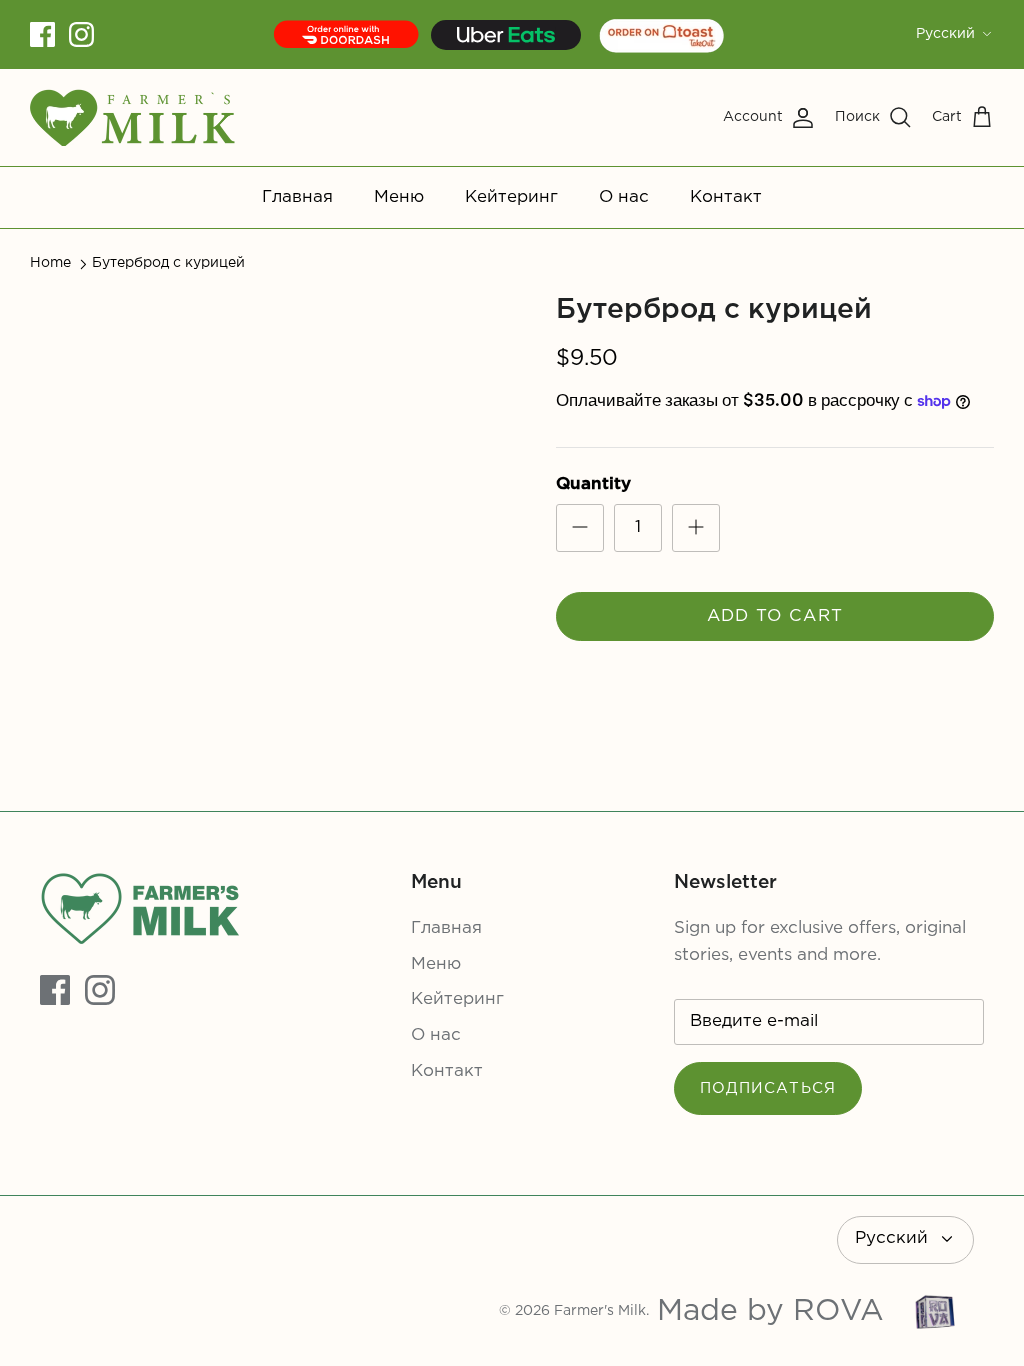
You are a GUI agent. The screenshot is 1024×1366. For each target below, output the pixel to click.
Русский (945, 34)
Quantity (593, 484)
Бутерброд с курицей (168, 263)
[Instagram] (81, 34)
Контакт (726, 197)
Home (50, 263)
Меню (399, 197)
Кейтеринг (511, 197)
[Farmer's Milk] (132, 117)
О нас (624, 197)
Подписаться (768, 1088)
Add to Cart (775, 616)
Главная (297, 197)
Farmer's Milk (600, 1311)
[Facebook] (42, 34)
